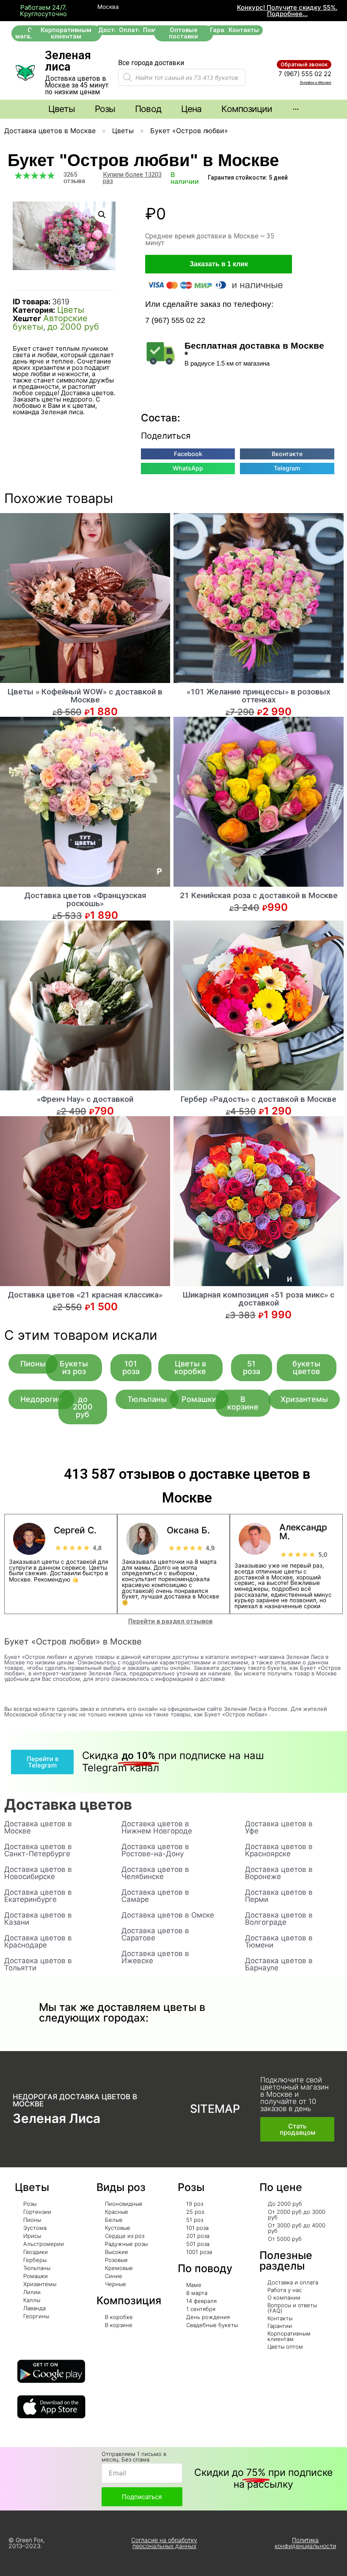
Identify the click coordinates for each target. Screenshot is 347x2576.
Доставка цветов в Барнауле (279, 1964)
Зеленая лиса (68, 61)
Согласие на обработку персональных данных (164, 2543)
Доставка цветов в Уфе (279, 1827)
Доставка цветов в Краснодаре (38, 1941)
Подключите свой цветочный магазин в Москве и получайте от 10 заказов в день (295, 2094)
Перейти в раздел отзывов (170, 1621)
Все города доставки (151, 63)
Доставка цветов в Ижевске (155, 1957)
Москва (107, 7)
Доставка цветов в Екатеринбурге (38, 1896)
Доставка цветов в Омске (168, 1915)
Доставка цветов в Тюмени (279, 1941)
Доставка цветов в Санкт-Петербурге (38, 1850)
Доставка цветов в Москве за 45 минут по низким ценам (77, 85)
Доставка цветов (68, 1804)
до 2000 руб (73, 327)
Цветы (123, 131)
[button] (66, 33)
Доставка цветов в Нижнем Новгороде (157, 1827)
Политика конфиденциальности (305, 2543)
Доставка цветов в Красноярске (279, 1850)
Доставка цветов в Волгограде (279, 1919)
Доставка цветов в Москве (50, 131)
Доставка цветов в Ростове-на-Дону (155, 1850)
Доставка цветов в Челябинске (155, 1873)
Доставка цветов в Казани (38, 1919)
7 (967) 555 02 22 (305, 74)
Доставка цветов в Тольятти (38, 1964)
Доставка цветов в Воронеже (279, 1873)
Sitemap (215, 2109)
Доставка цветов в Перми (279, 1896)
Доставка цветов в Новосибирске (38, 1873)
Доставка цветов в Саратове (155, 1934)
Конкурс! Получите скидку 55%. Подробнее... (287, 11)
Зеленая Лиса (56, 2118)
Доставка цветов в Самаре (155, 1896)
